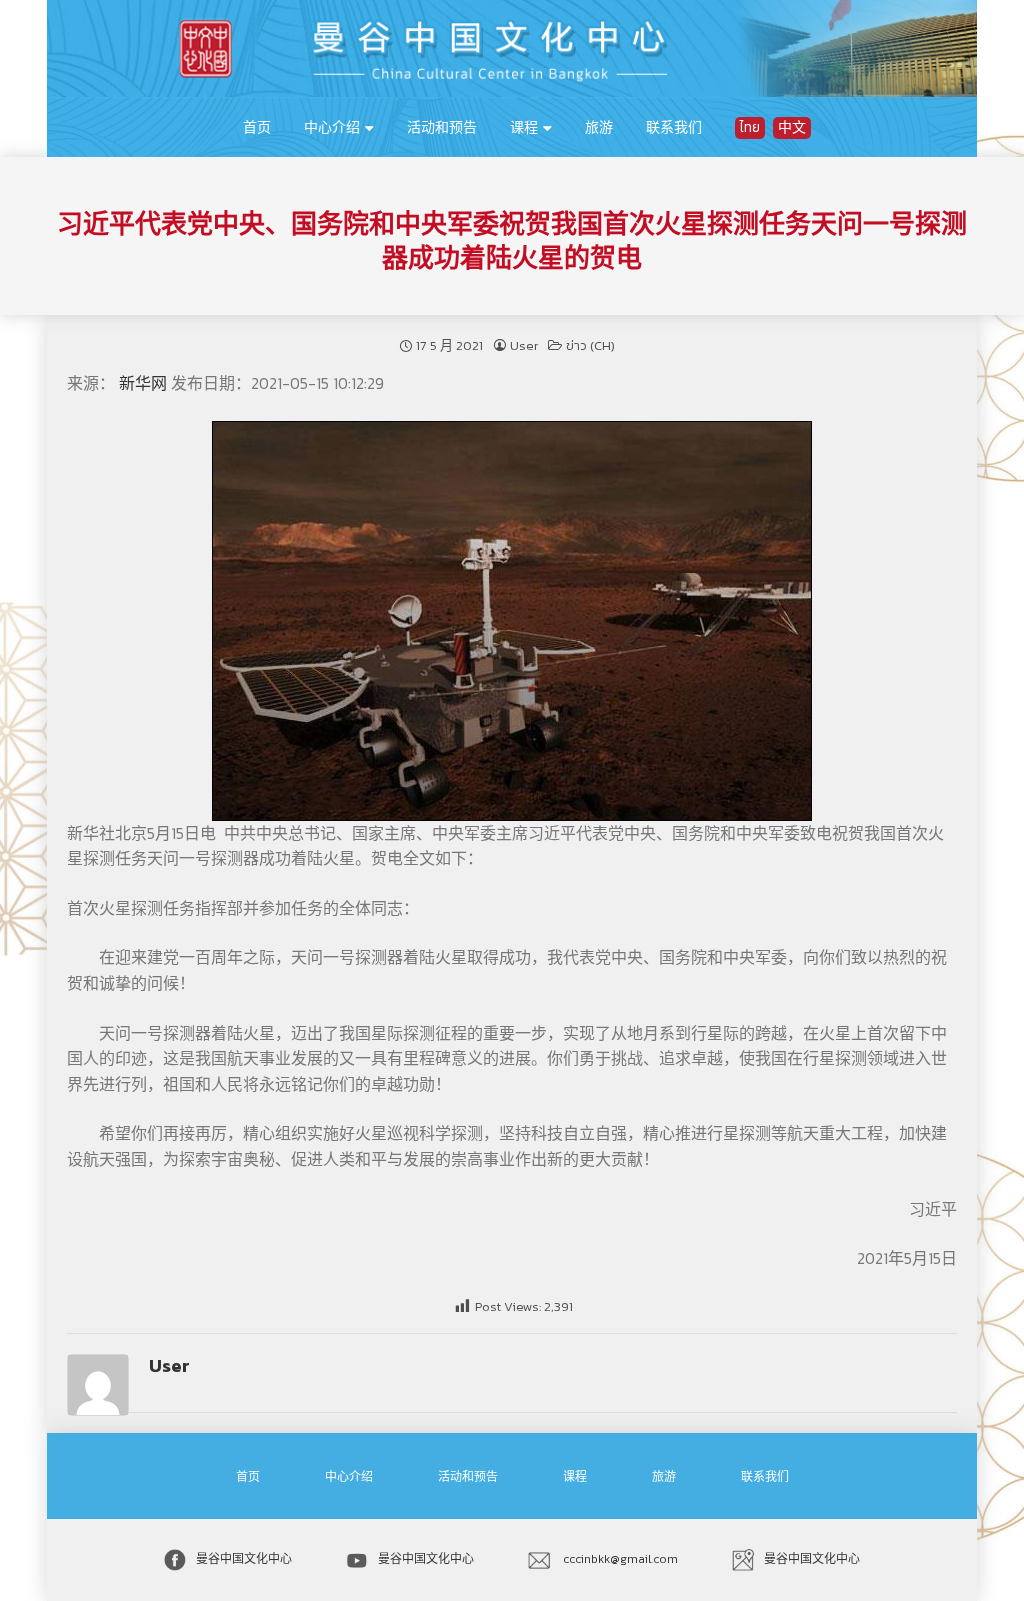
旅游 (599, 127)
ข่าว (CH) (590, 345)
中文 (792, 127)
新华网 (145, 383)
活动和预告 (442, 127)
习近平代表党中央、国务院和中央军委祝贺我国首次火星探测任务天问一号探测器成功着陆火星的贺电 (512, 241)
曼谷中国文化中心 (244, 1559)
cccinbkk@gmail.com (619, 1559)
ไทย (750, 127)
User (524, 345)
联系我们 (674, 127)
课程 (524, 127)
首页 (257, 127)
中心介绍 (332, 127)
